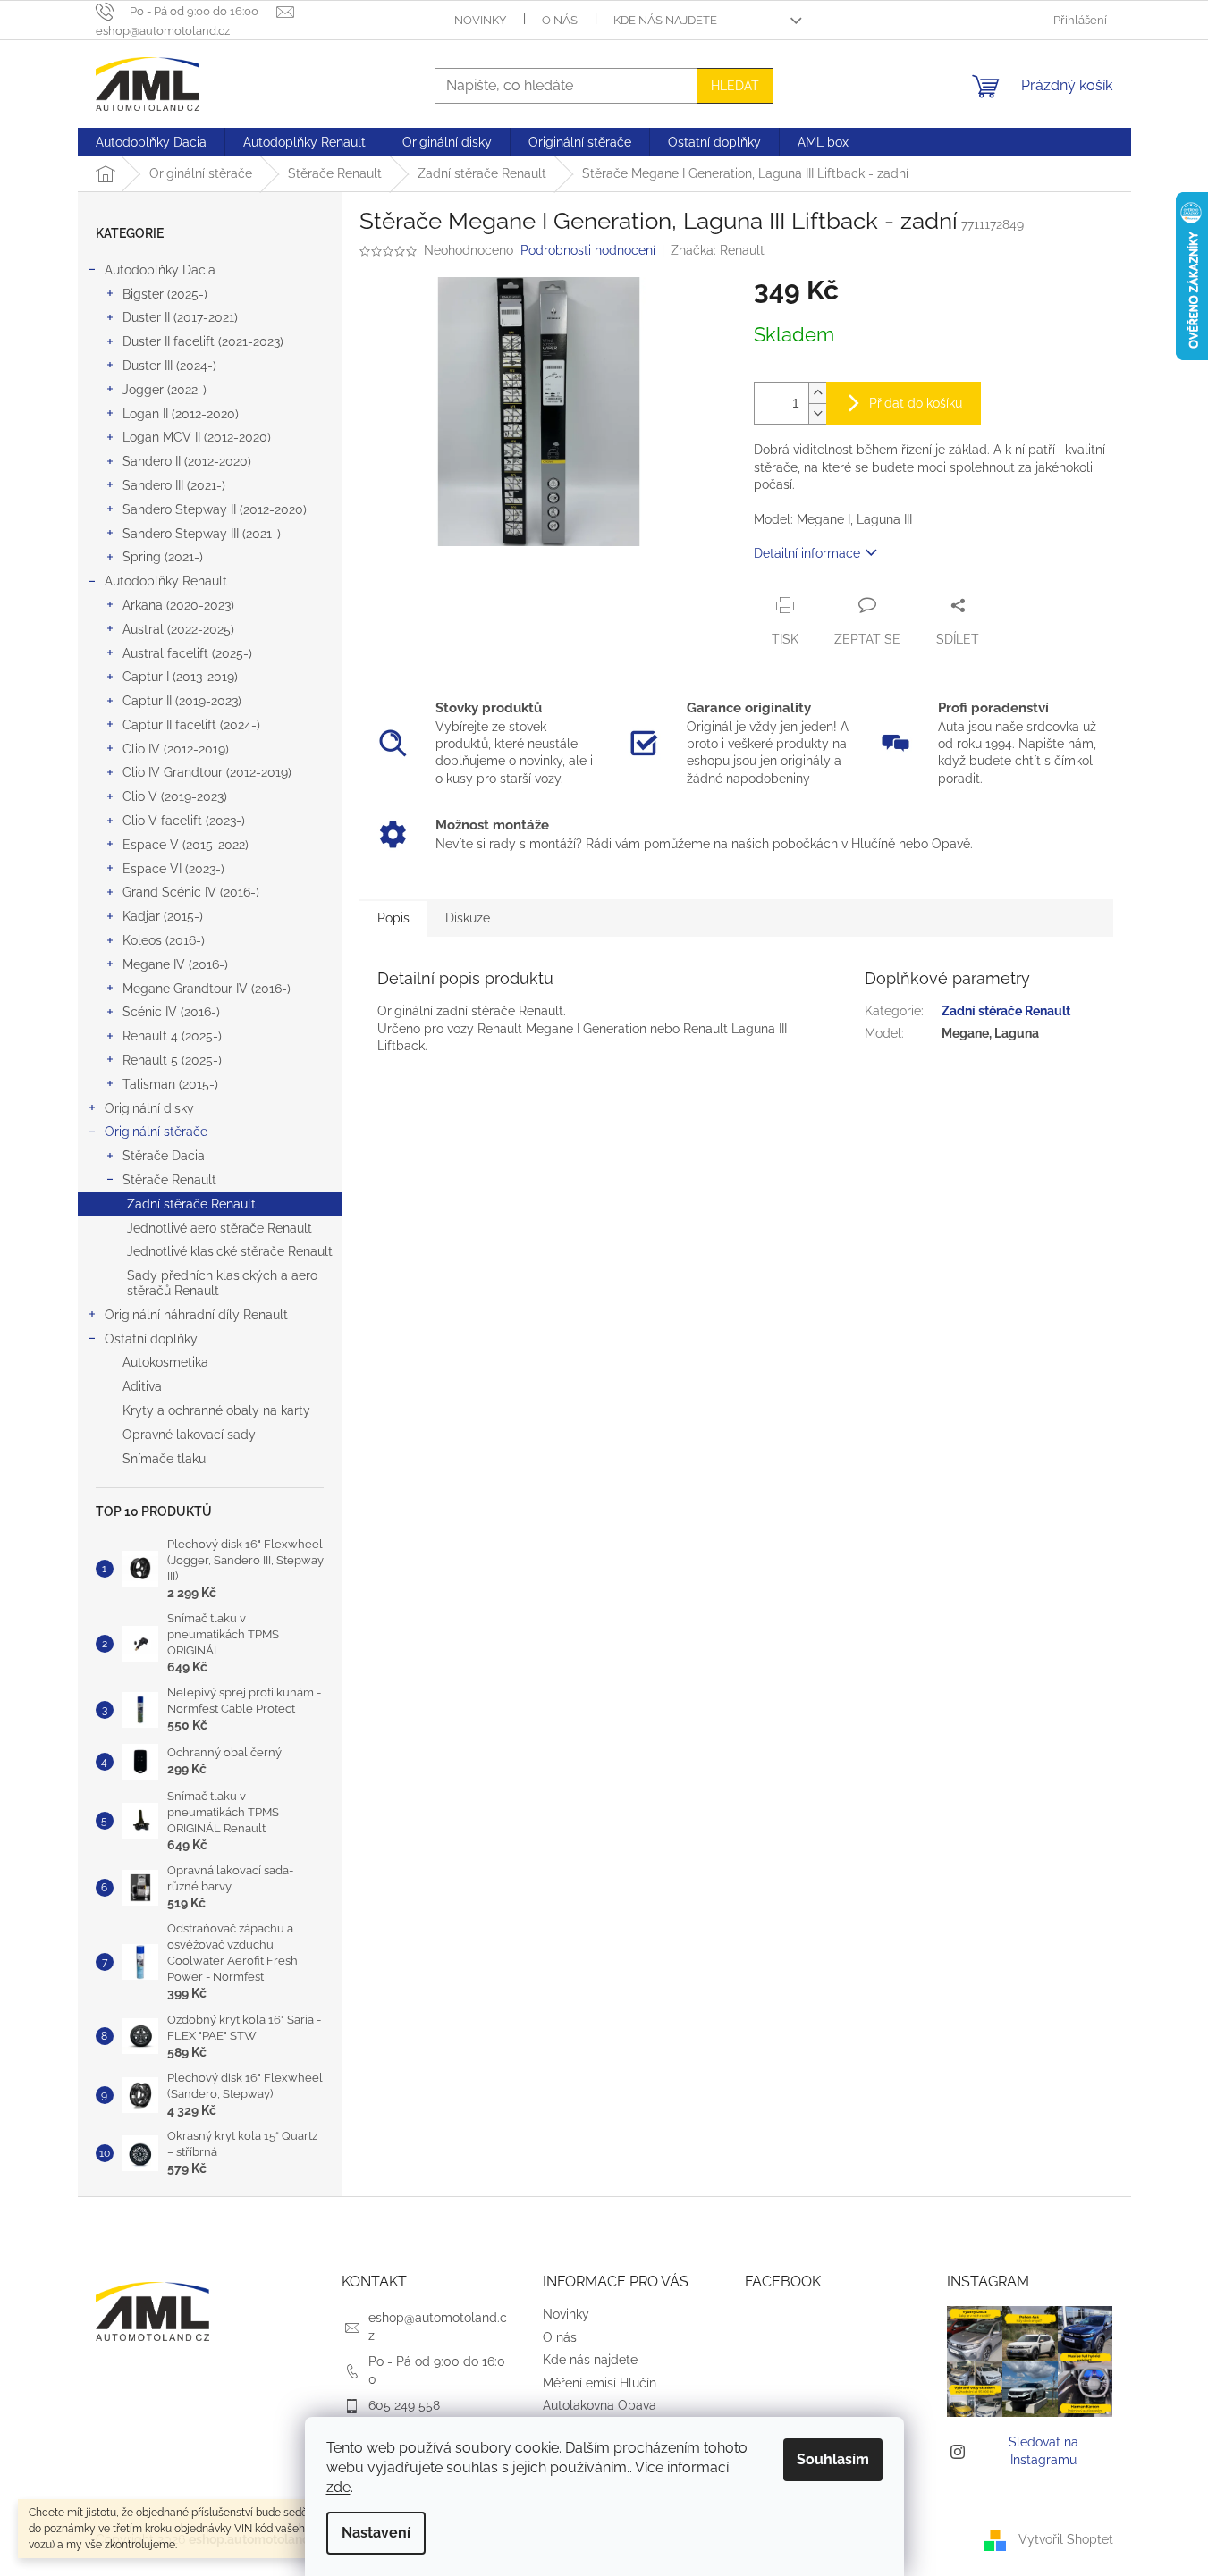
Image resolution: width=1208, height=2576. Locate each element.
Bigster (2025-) (165, 294)
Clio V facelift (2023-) (184, 821)
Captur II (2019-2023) (182, 701)
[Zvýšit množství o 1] (817, 393)
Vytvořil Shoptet (1066, 2539)
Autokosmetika (165, 1362)
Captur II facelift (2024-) (191, 725)
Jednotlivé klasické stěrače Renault (230, 1251)
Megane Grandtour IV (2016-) (207, 989)
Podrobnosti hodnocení (588, 250)
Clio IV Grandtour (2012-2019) (207, 772)
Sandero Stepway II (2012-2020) (215, 509)
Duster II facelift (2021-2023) (203, 341)
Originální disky (149, 1108)
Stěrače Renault (169, 1180)
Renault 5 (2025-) (172, 1060)
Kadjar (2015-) (163, 916)
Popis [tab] (393, 918)
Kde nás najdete (665, 20)
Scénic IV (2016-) (171, 1012)
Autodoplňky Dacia (160, 270)
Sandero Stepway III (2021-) (202, 534)
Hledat (735, 86)
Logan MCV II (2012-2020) (197, 437)
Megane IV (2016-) (175, 964)
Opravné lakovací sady (189, 1435)
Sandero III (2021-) (174, 485)
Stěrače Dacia (164, 1156)
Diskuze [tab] (468, 918)
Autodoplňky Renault (166, 581)
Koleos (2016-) (164, 940)
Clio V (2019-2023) (175, 796)
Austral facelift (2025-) (187, 653)
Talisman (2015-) (170, 1084)
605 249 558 (404, 2405)
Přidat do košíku (916, 403)
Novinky (480, 20)
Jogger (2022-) (165, 390)
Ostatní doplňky (151, 1339)
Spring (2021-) (163, 557)
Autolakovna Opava (600, 2405)
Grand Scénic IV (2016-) (191, 892)
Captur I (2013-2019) (180, 677)
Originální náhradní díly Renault (196, 1315)
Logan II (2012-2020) (181, 414)
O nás (560, 20)
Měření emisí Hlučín (600, 2383)
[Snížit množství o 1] (817, 413)
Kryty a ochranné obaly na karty (216, 1410)
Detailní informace (807, 553)
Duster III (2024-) (169, 366)
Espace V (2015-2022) (186, 845)
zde (338, 2487)
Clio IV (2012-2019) (176, 749)
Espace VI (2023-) (173, 869)
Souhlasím (833, 2459)
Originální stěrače (156, 1132)
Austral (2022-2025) (178, 629)
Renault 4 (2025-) (172, 1036)
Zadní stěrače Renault (191, 1204)
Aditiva (142, 1386)
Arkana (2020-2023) (178, 605)
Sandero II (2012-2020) (187, 461)
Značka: (718, 250)
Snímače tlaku (164, 1459)
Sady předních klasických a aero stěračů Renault (222, 1283)
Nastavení (376, 2533)
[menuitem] (151, 142)
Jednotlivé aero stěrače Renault (220, 1228)
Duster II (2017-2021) (180, 317)
